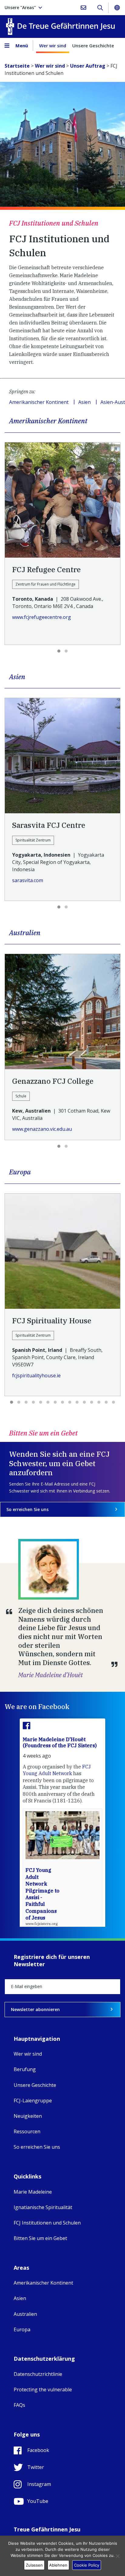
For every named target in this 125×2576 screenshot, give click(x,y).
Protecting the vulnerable (43, 2390)
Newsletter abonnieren (35, 2009)
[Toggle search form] (100, 8)
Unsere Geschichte (93, 45)
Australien (25, 2314)
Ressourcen (27, 2131)
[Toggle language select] (117, 8)
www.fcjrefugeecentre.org (42, 617)
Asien (84, 402)
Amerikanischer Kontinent (39, 402)
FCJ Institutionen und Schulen (47, 2223)
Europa (22, 2329)
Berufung (25, 2069)
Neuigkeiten (28, 2116)
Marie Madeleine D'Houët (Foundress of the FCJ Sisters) (60, 1742)
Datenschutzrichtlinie (38, 2374)
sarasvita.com (28, 880)
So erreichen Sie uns (27, 1509)
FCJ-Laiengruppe (33, 2101)
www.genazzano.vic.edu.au (42, 1129)
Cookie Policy (87, 2565)
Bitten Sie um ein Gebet (40, 2238)
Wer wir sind (53, 45)
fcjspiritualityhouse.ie (36, 1375)
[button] (59, 651)
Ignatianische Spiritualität (43, 2207)
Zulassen (34, 2565)
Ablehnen (58, 2565)
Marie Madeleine (33, 2192)
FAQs (19, 2405)
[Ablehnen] (117, 2556)
